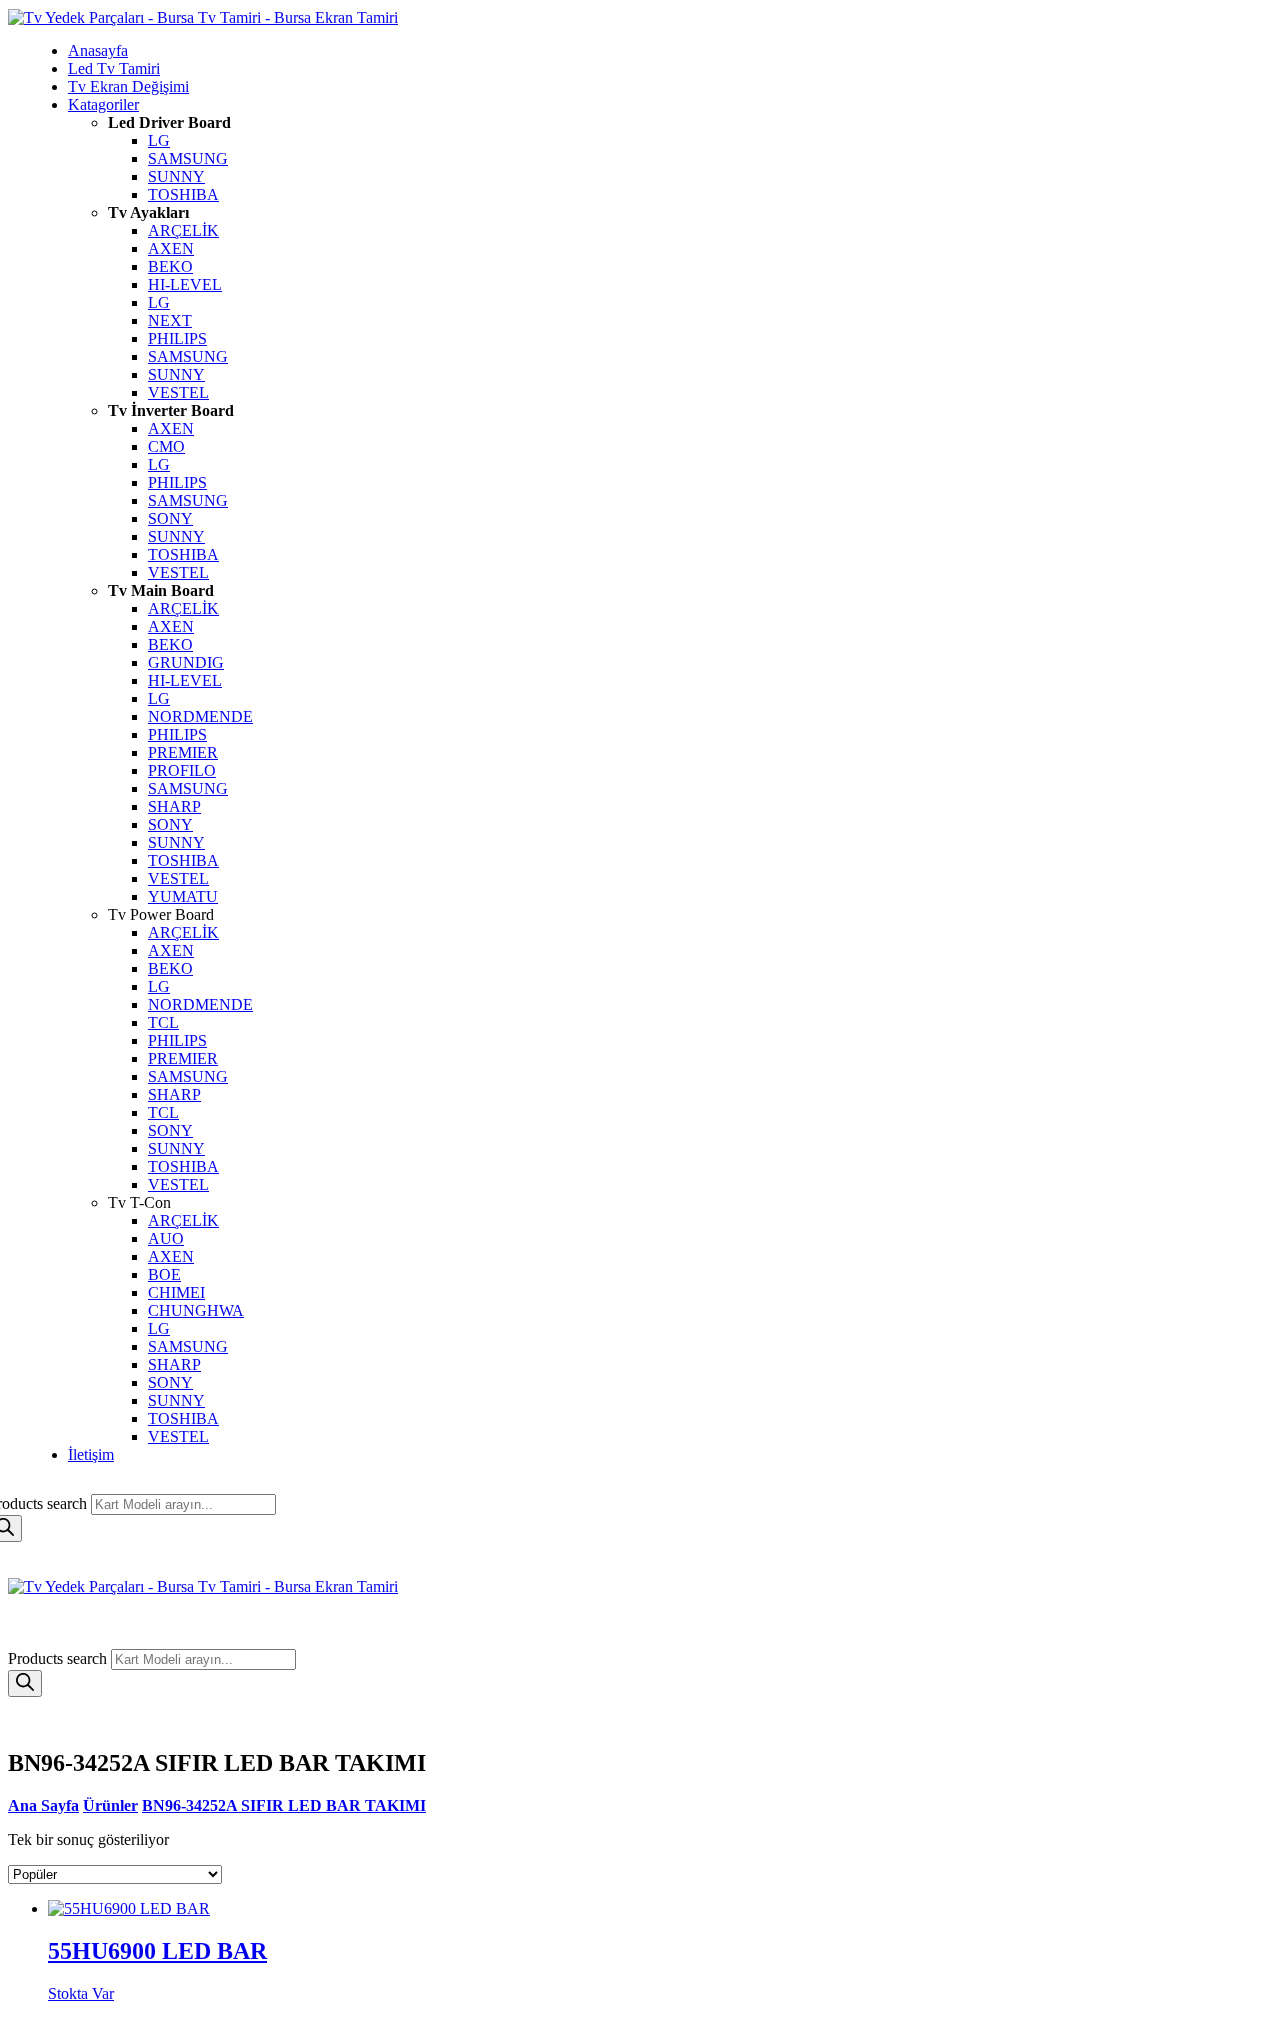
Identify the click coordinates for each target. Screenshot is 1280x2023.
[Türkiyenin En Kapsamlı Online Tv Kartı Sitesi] (203, 17)
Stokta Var (81, 1993)
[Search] (25, 1683)
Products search (59, 1658)
